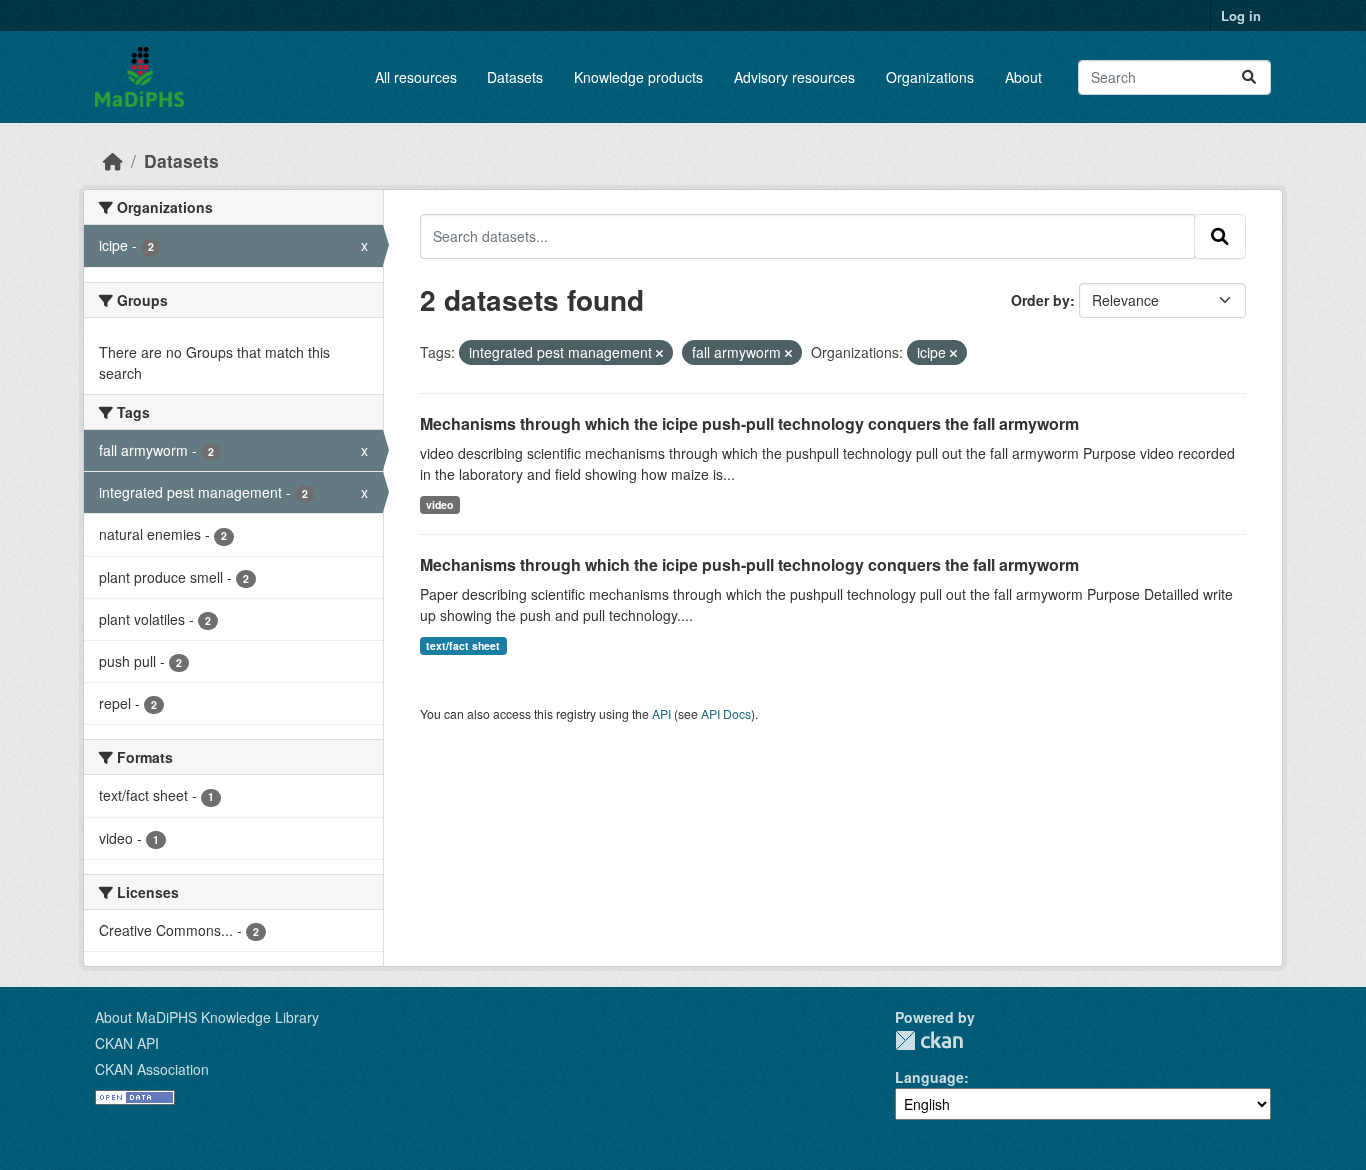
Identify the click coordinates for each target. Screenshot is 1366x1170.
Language (929, 1077)
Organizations (930, 77)
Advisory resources (794, 77)
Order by (1040, 300)
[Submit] (1249, 77)
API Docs (726, 713)
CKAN (929, 1040)
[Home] (113, 160)
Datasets (515, 77)
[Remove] (659, 353)
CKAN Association (152, 1069)
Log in (1241, 15)
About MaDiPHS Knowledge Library (207, 1017)
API (661, 713)
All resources (416, 77)
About (1023, 77)
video (439, 504)
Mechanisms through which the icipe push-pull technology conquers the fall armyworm (749, 423)
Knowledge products (638, 77)
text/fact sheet (463, 645)
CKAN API (127, 1043)
